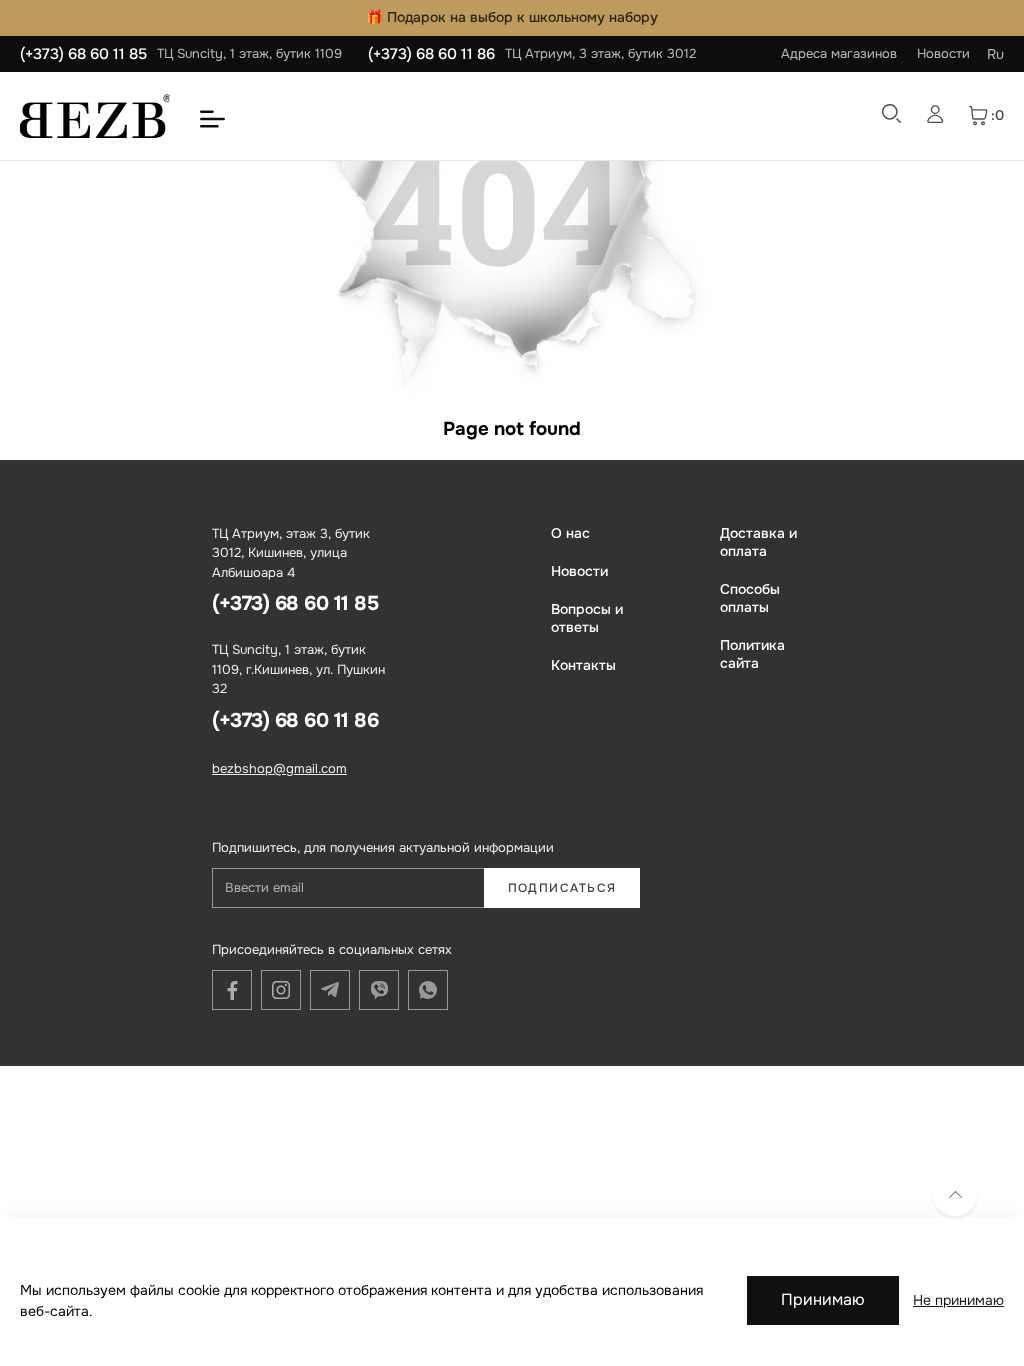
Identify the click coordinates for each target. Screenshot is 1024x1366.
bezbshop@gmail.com (279, 768)
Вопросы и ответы (587, 618)
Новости (943, 53)
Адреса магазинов (839, 53)
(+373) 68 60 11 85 (83, 54)
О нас (570, 533)
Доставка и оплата (758, 542)
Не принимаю (958, 1300)
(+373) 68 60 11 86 (431, 54)
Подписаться (562, 888)
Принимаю (823, 1299)
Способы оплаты (750, 598)
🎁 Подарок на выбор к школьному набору (512, 17)
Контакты (583, 665)
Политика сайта (752, 654)
